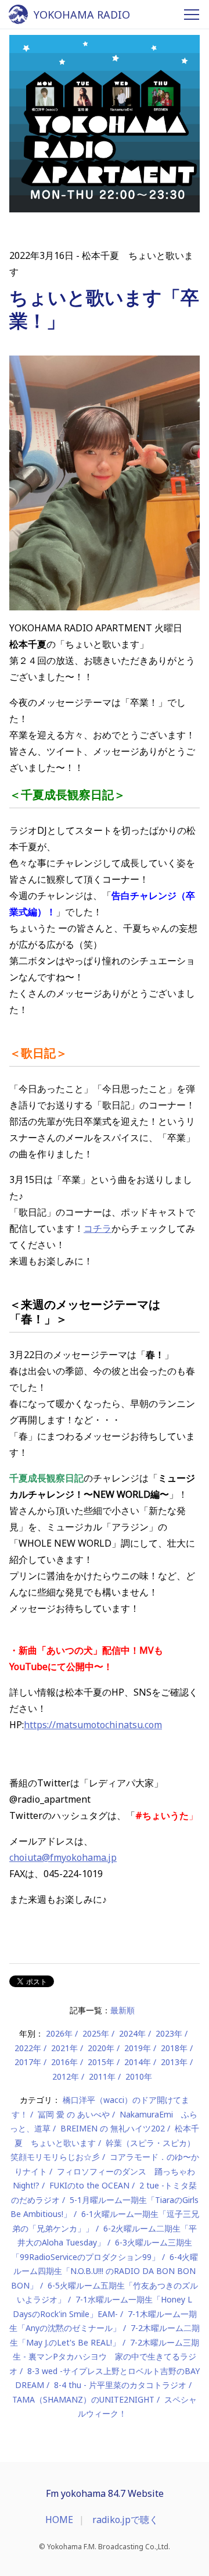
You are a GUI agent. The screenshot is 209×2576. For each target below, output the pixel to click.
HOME (59, 2520)
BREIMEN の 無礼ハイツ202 (113, 2128)
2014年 (138, 2062)
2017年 (28, 2062)
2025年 (96, 2033)
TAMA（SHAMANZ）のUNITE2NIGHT (83, 2399)
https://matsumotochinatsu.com (93, 1725)
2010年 (139, 2076)
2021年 (64, 2048)
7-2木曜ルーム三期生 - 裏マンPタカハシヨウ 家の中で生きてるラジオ (104, 2357)
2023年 (169, 2033)
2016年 (64, 2062)
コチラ (98, 1228)
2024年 (132, 2033)
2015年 (101, 2062)
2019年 (138, 2048)
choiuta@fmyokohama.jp (63, 1857)
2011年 (102, 2076)
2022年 (28, 2048)
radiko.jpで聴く (125, 2520)
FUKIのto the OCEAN (89, 2185)
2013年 (174, 2062)
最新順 (122, 2010)
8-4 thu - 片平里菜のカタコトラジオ (120, 2385)
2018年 (174, 2048)
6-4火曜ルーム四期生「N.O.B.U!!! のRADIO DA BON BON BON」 (105, 2271)
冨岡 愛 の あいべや (74, 2114)
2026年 (59, 2033)
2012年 (66, 2076)
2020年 (101, 2048)
